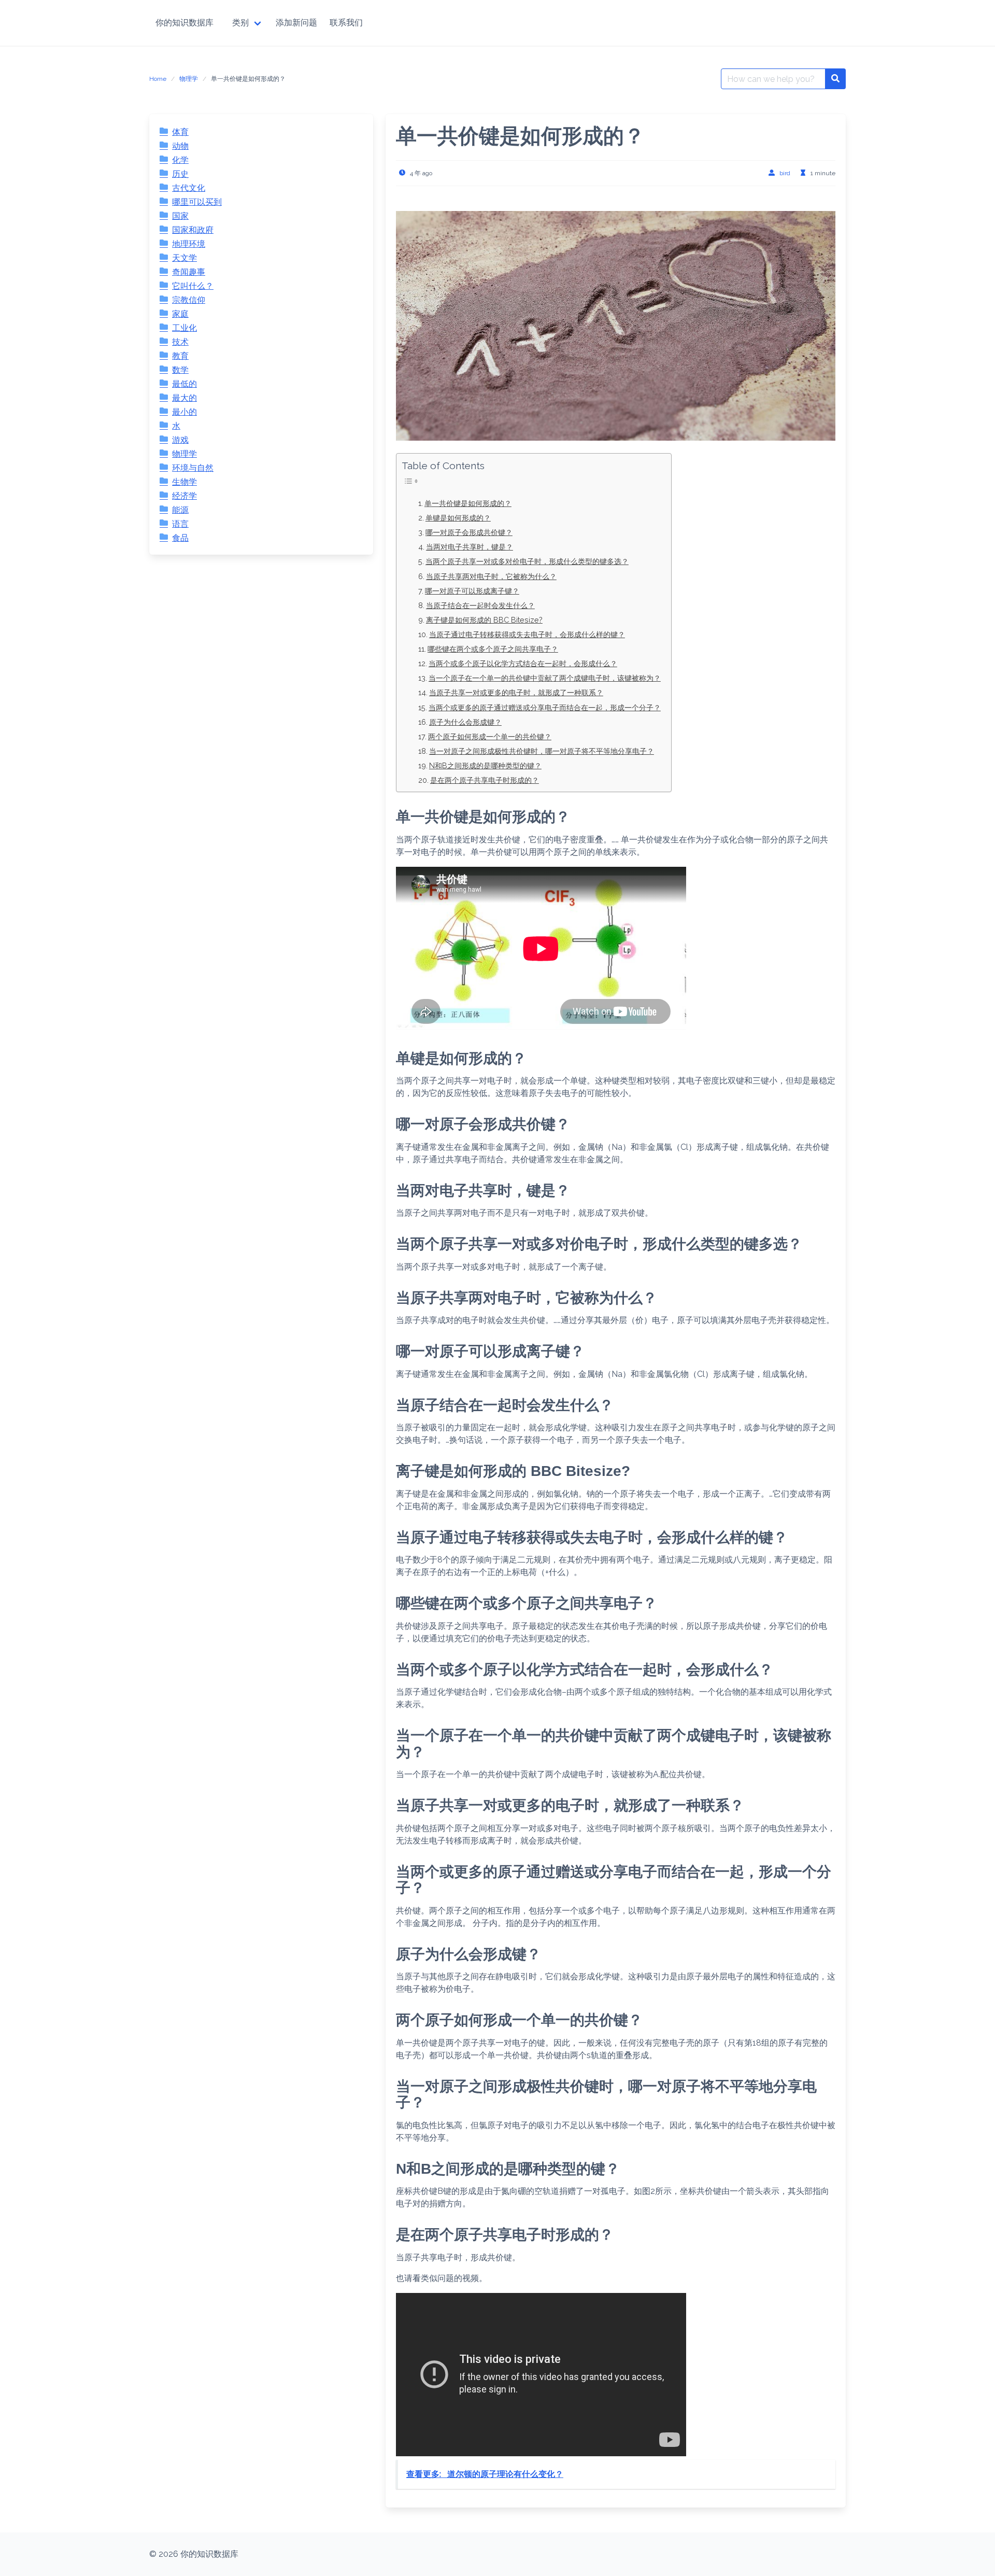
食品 (180, 538)
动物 (180, 146)
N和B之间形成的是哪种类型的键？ (485, 765)
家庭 (180, 314)
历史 (180, 174)
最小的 (184, 412)
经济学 (184, 496)
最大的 (184, 398)
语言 (180, 524)
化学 (180, 160)
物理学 (189, 79)
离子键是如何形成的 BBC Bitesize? (484, 620)
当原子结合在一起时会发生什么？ (480, 605)
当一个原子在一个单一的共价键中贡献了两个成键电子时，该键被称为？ (545, 678)
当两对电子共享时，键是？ (470, 547)
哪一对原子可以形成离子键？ (472, 591)
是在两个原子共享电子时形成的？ (485, 780)
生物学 (184, 482)
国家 (180, 216)
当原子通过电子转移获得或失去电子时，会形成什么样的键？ (527, 634)
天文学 (184, 258)
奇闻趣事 (189, 272)
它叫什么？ (193, 286)
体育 (180, 132)
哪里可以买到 (197, 202)
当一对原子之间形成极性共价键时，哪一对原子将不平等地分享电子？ (542, 751)
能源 (180, 510)
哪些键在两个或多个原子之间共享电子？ (493, 649)
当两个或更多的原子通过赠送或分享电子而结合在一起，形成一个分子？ (545, 707)
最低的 (184, 384)
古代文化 (189, 188)
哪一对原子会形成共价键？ (469, 532)
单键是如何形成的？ (458, 518)
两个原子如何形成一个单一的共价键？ (490, 736)
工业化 (184, 328)
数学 (180, 370)
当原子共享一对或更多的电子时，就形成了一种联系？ (516, 692)
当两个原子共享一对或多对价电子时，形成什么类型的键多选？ (527, 561)
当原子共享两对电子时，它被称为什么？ (491, 576)
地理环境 (189, 244)
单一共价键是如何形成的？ (468, 503)
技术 (180, 342)
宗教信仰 (189, 300)
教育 (180, 356)
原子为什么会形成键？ (465, 722)
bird (785, 173)
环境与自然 (193, 468)
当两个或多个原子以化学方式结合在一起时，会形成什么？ (523, 663)
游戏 (180, 440)
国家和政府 (193, 230)
